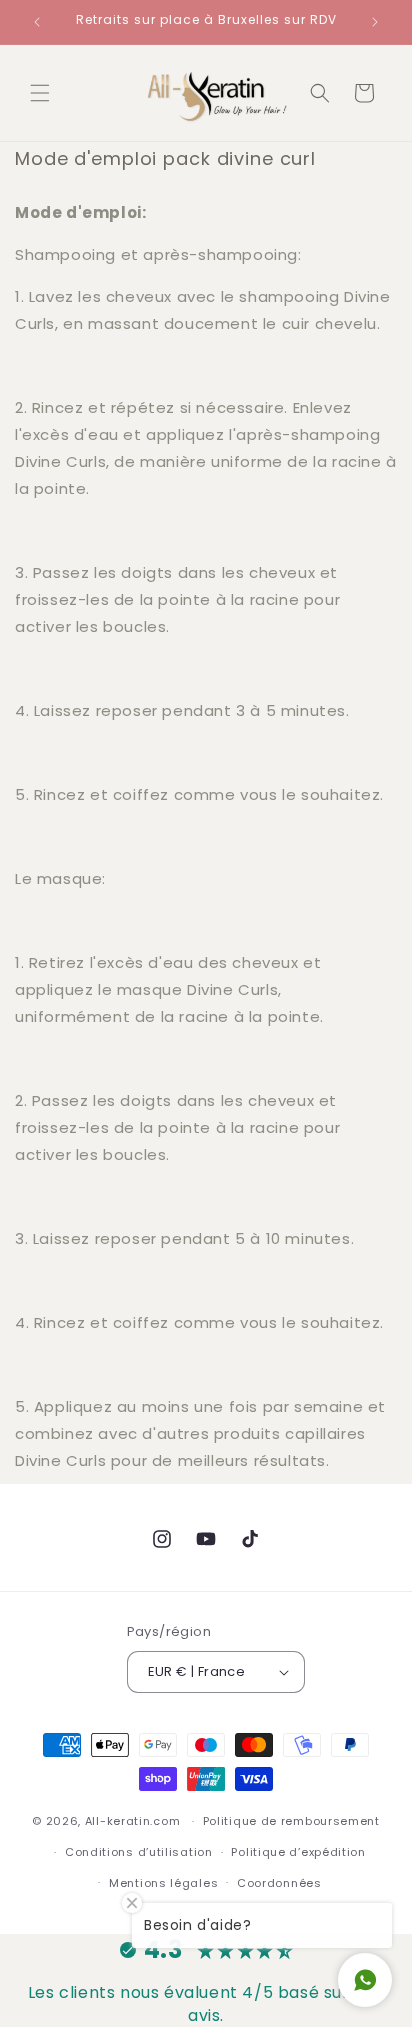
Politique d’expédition (298, 1852)
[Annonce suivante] (375, 22)
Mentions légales (163, 1883)
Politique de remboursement (291, 1821)
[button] (40, 93)
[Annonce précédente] (37, 22)
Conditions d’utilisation (139, 1852)
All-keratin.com (133, 1821)
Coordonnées (279, 1883)
